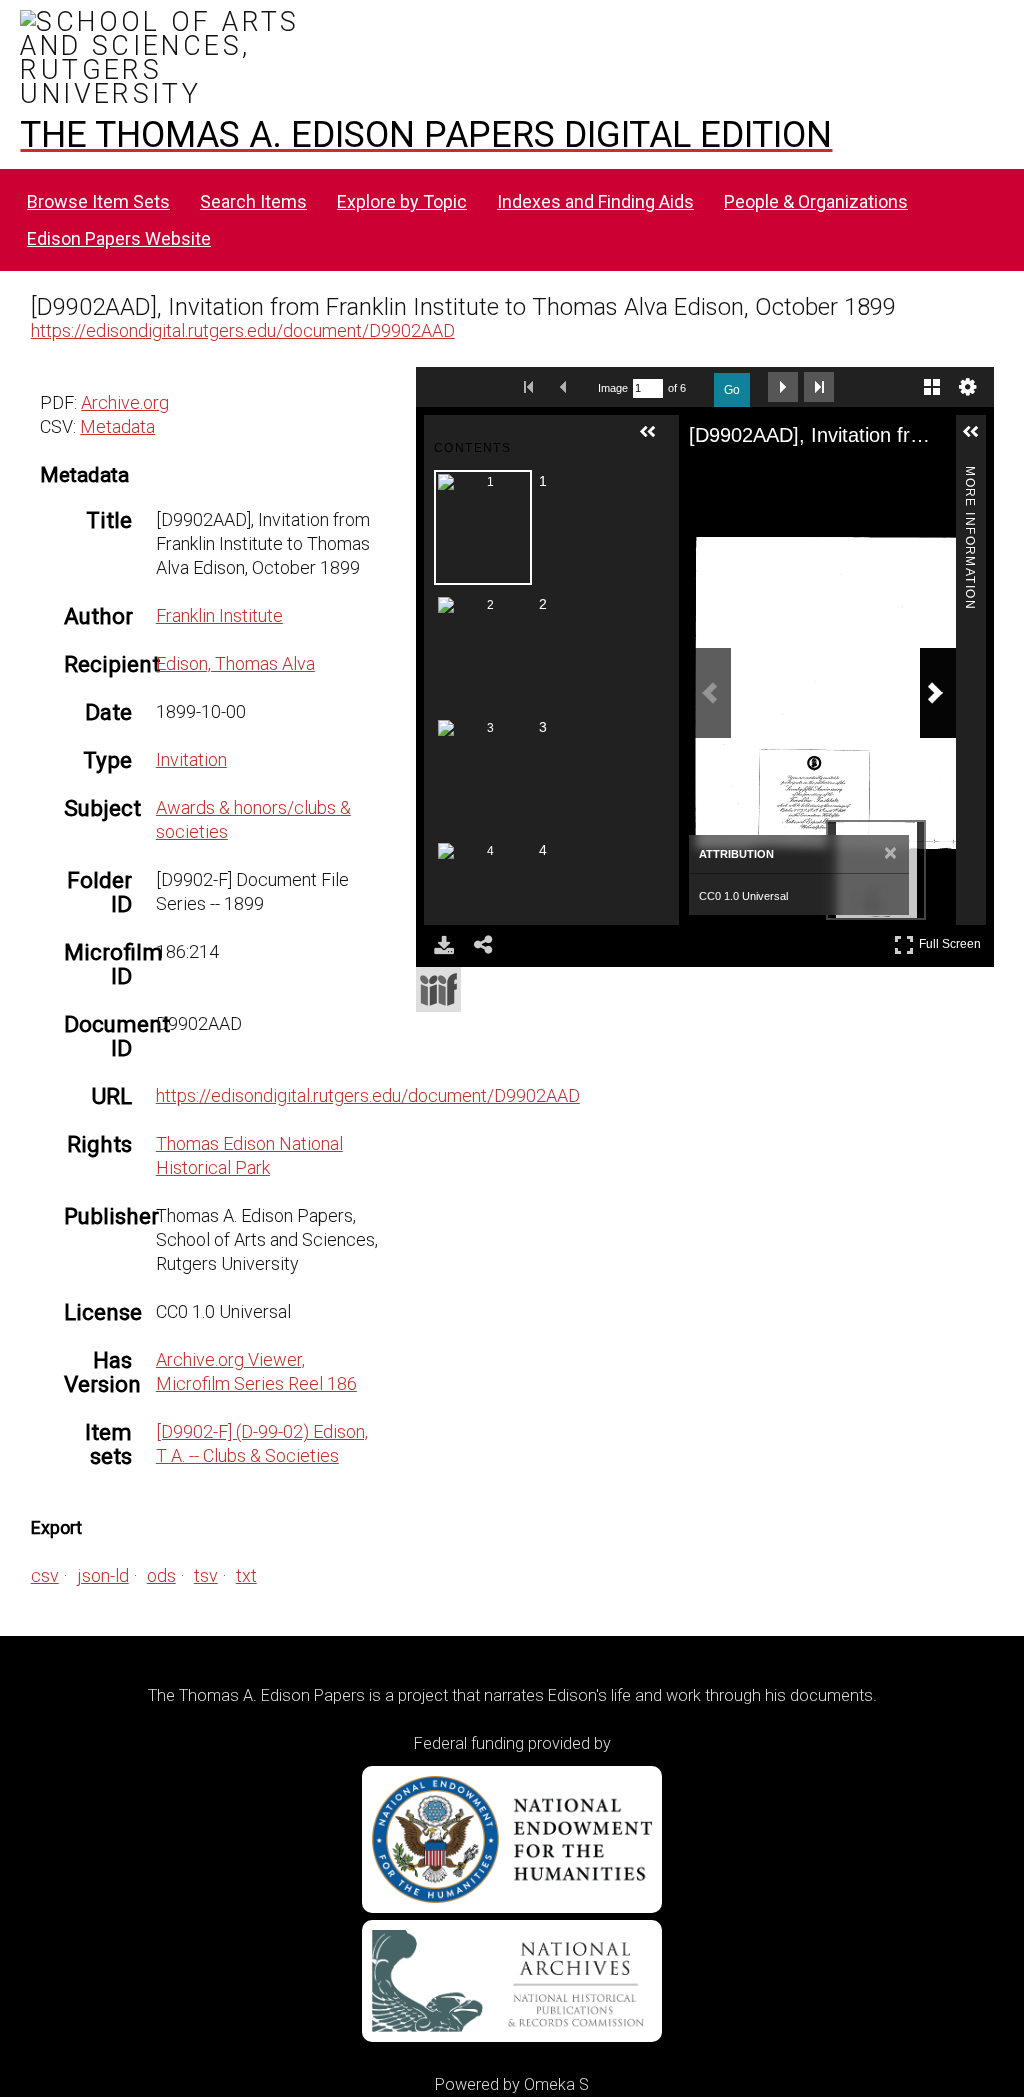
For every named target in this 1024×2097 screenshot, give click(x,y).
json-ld (103, 1575)
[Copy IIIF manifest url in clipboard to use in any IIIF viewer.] (438, 989)
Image (613, 388)
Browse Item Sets (98, 201)
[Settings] (968, 387)
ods (161, 1575)
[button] (656, 440)
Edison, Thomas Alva (235, 663)
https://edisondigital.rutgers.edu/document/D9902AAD (243, 330)
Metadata (117, 426)
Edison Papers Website (119, 238)
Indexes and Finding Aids (595, 201)
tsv (206, 1575)
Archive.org (125, 402)
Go (732, 390)
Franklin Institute (219, 615)
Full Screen (952, 940)
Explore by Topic (402, 201)
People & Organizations (816, 201)
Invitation (191, 759)
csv (45, 1575)
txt (246, 1575)
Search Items (253, 201)
